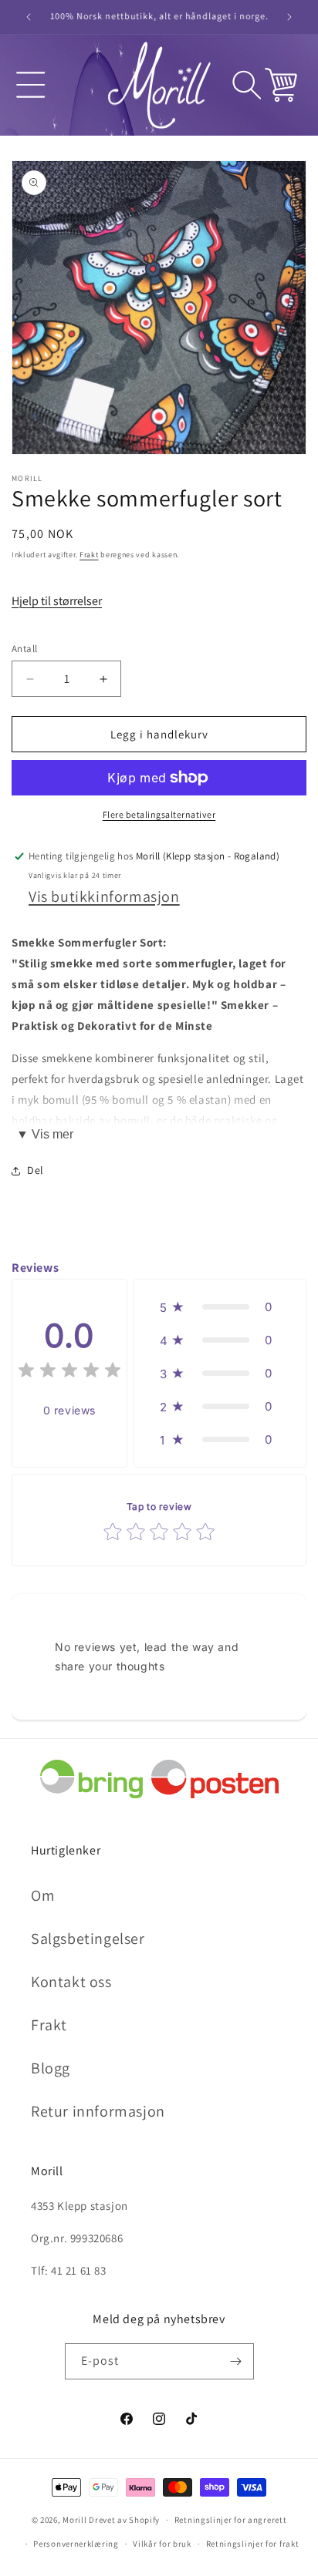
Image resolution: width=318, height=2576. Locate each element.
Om (43, 1895)
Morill (74, 2520)
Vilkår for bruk (162, 2544)
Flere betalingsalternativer (159, 814)
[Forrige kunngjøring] (29, 17)
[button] (31, 85)
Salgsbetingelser (88, 1939)
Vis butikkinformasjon (104, 896)
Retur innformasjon (98, 2111)
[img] (69, 1372)
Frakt (89, 555)
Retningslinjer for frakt (253, 2544)
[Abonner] (236, 2361)
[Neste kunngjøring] (289, 17)
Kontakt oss (71, 1982)
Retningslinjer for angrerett (231, 2520)
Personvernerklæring (76, 2544)
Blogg (51, 2068)
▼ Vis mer (45, 1134)
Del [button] (36, 1170)
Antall (24, 649)
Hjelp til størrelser (57, 601)
